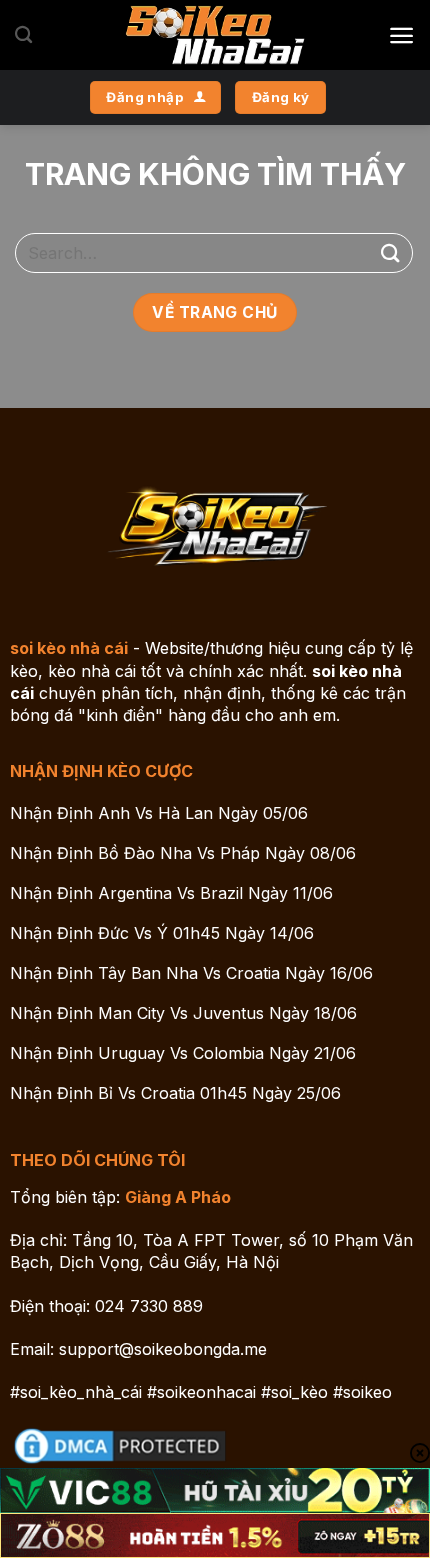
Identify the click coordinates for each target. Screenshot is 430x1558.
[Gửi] (391, 252)
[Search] (23, 35)
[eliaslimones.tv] (215, 35)
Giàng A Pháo (178, 1197)
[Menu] (401, 35)
